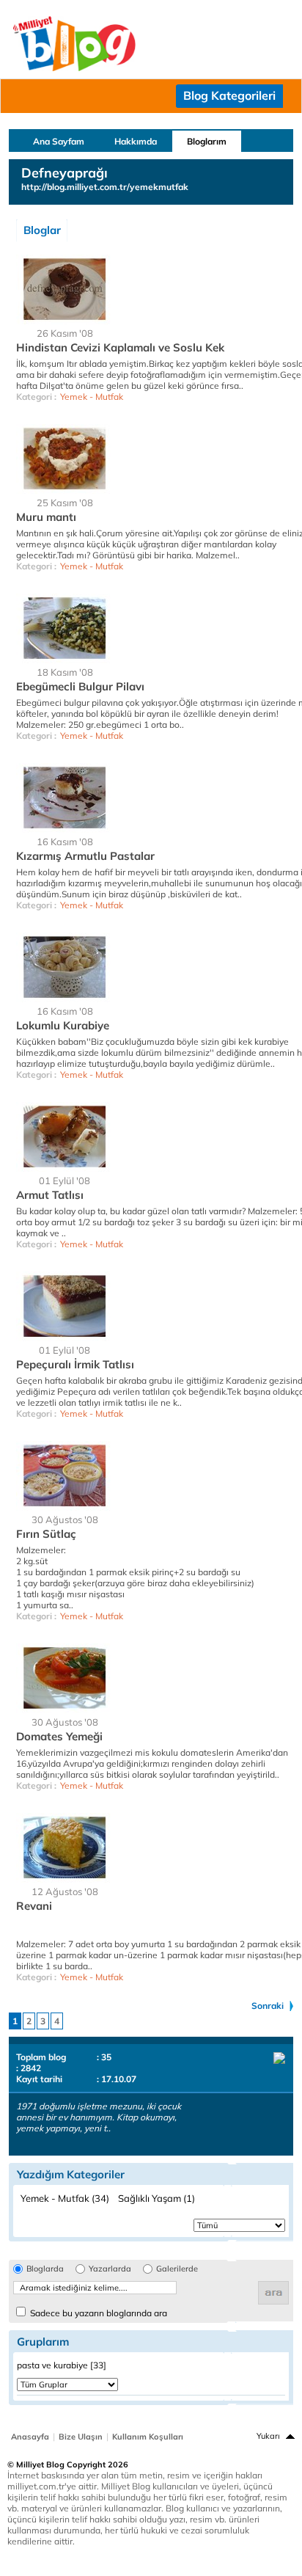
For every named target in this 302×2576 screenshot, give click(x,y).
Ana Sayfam (59, 141)
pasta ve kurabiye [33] (62, 2365)
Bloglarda (45, 2269)
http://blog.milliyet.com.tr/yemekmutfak (105, 187)
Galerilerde (177, 2269)
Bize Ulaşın (81, 2437)
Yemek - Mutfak (92, 397)
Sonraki (268, 2006)
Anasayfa (30, 2437)
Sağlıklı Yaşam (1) (156, 2198)
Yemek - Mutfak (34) (65, 2198)
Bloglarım (207, 141)
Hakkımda (136, 141)
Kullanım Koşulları (148, 2437)
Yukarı (268, 2436)
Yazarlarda (110, 2269)
